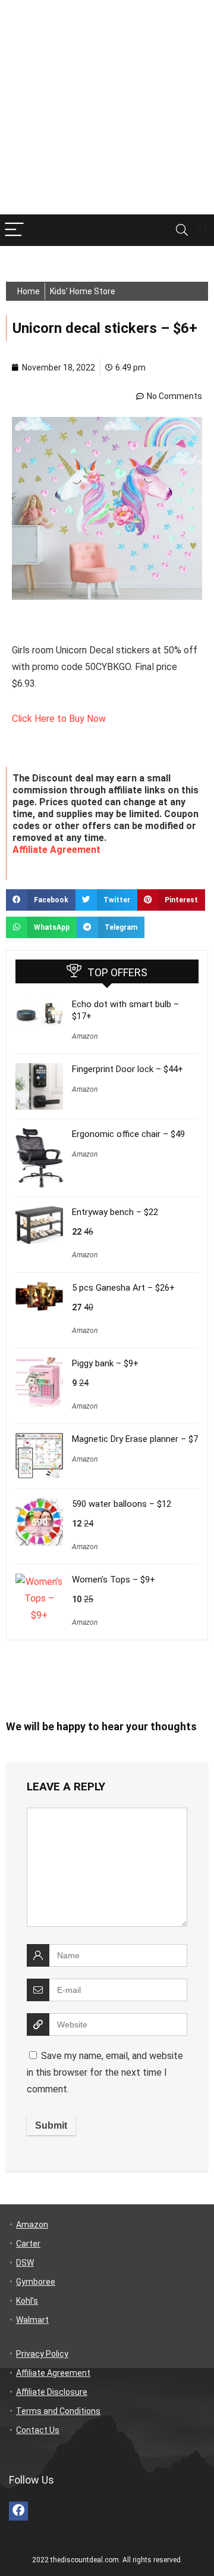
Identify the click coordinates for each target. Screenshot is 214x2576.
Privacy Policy (42, 2354)
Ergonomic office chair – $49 (128, 1134)
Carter (28, 2244)
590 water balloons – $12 (122, 1504)
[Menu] (14, 230)
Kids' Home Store (83, 291)
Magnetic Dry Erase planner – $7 (135, 1439)
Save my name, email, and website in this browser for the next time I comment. (105, 2072)
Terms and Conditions (58, 2411)
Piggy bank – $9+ (105, 1363)
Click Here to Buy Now (59, 719)
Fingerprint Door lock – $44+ (128, 1069)
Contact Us (38, 2430)
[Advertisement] (107, 107)
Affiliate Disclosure (52, 2392)
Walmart (32, 2320)
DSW (25, 2263)
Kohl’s (27, 2301)
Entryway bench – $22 (115, 1212)
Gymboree (36, 2282)
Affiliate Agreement (56, 850)
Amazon (85, 1036)
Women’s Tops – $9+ (114, 1580)
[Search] (182, 230)
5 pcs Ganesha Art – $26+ (123, 1288)
